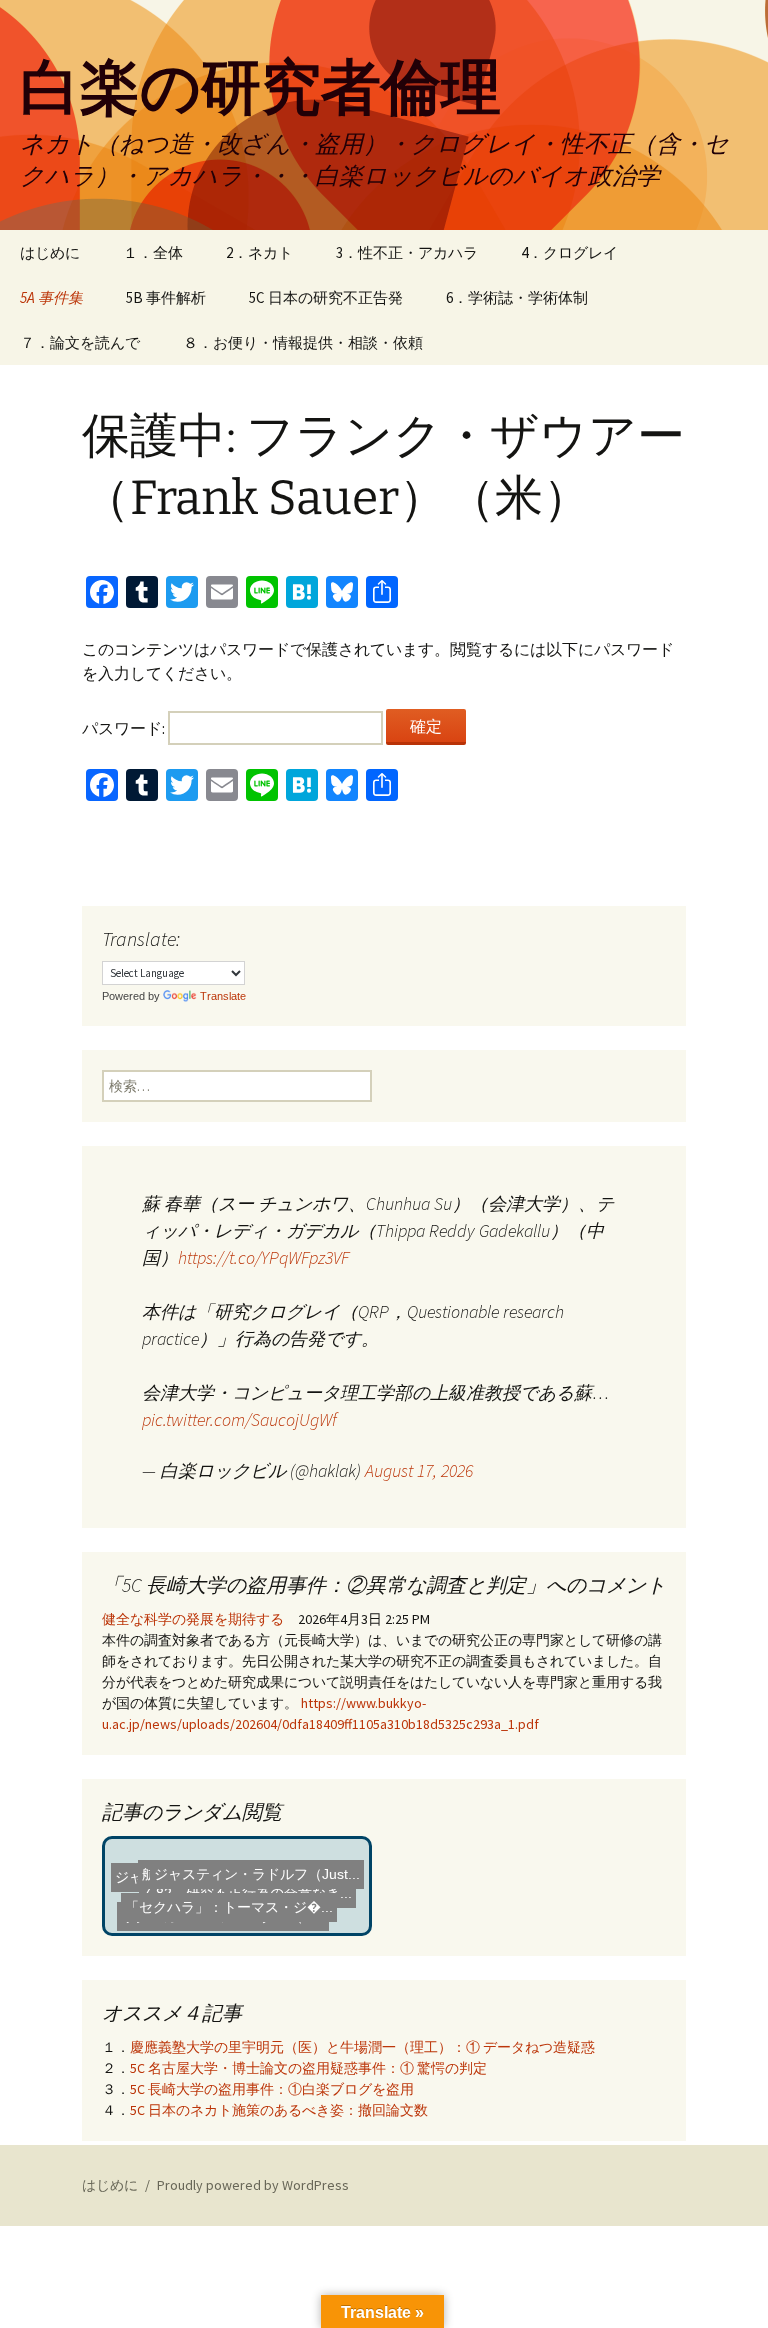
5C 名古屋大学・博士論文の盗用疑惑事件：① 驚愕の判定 (308, 2068)
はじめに (50, 252)
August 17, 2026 (419, 1470)
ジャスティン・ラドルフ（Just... (258, 1866)
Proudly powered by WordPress (253, 2185)
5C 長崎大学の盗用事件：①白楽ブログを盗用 (272, 2089)
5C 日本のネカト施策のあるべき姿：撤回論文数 (279, 2110)
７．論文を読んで (80, 342)
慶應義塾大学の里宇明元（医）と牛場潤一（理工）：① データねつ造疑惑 (362, 2047)
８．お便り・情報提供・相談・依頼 (303, 342)
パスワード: (125, 728)
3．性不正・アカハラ (407, 252)
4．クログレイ (569, 252)
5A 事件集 (51, 297)
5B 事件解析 (166, 297)
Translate (223, 996)
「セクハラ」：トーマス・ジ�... (232, 1904)
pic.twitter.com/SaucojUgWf (239, 1419)
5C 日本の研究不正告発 (326, 297)
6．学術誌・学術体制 (517, 297)
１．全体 (153, 252)
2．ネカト (259, 252)
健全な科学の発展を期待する (193, 1619)
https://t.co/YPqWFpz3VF (263, 1257)
